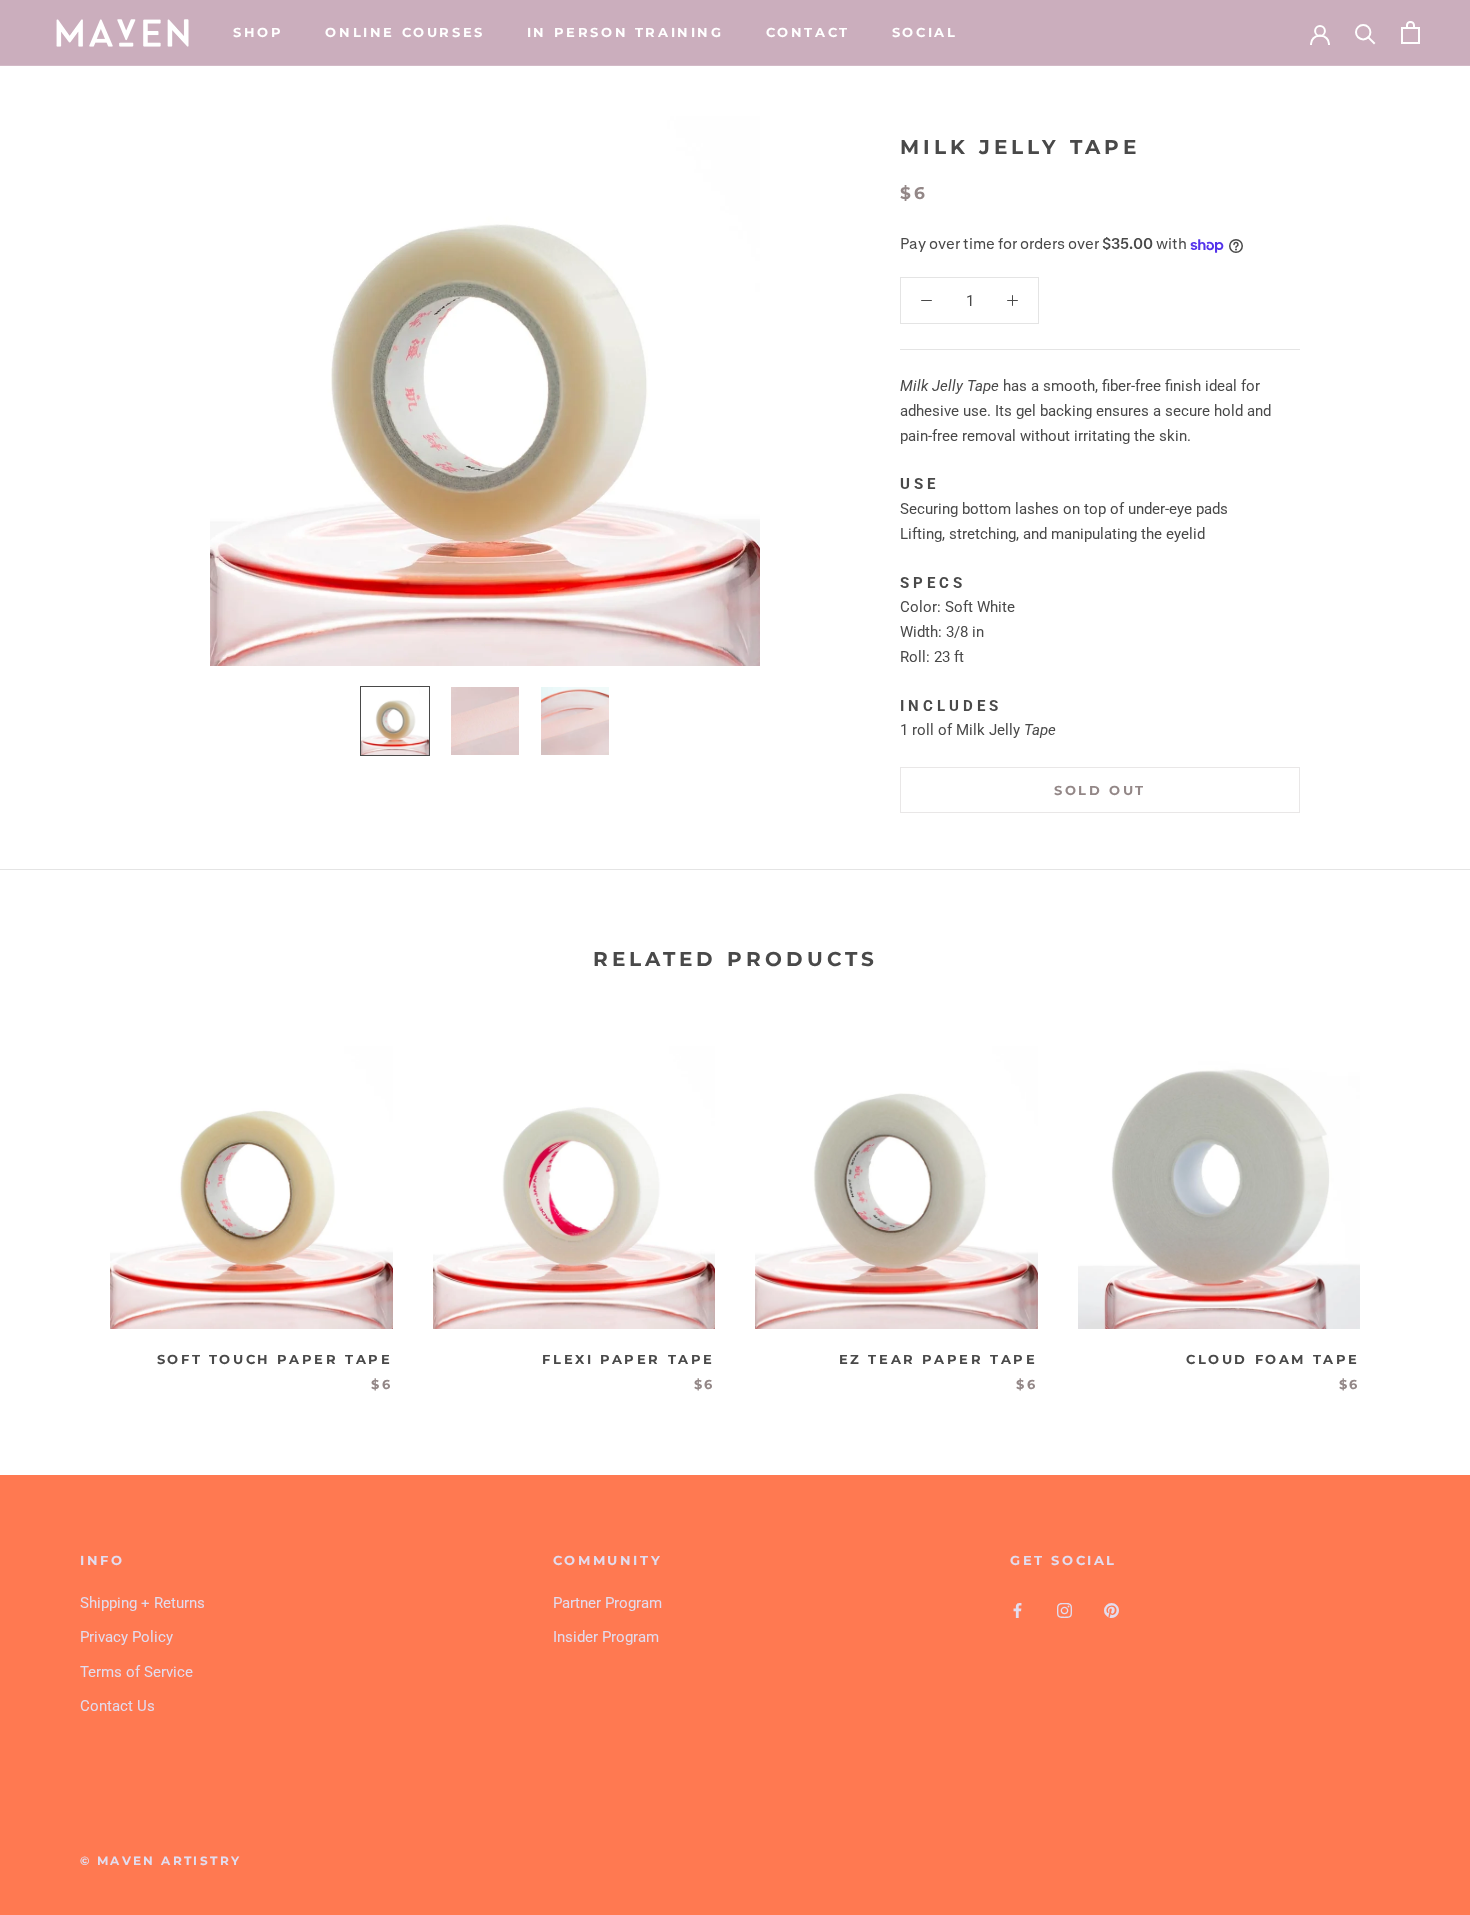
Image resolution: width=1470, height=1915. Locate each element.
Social (925, 32)
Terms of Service (136, 1672)
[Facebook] (1017, 1610)
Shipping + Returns (142, 1603)
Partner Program (607, 1603)
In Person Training (625, 32)
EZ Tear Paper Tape (938, 1359)
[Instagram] (1064, 1610)
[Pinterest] (1111, 1610)
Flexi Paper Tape (628, 1359)
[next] (1407, 1198)
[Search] (1365, 32)
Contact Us (117, 1706)
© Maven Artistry (160, 1860)
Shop (258, 32)
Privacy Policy (126, 1637)
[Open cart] (1410, 32)
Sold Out (1100, 790)
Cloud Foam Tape (1273, 1359)
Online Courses (404, 32)
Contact (808, 32)
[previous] (62, 1198)
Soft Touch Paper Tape (275, 1359)
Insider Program (606, 1637)
